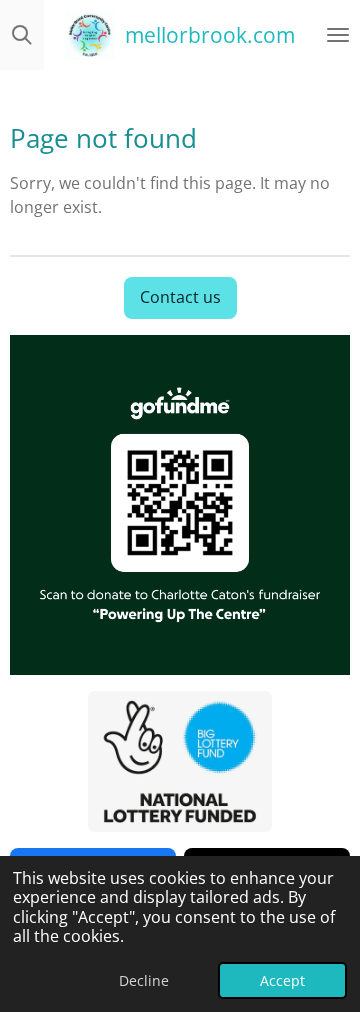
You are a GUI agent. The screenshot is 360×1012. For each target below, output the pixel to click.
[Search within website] (22, 35)
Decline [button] (144, 980)
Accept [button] (282, 980)
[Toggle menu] (338, 35)
